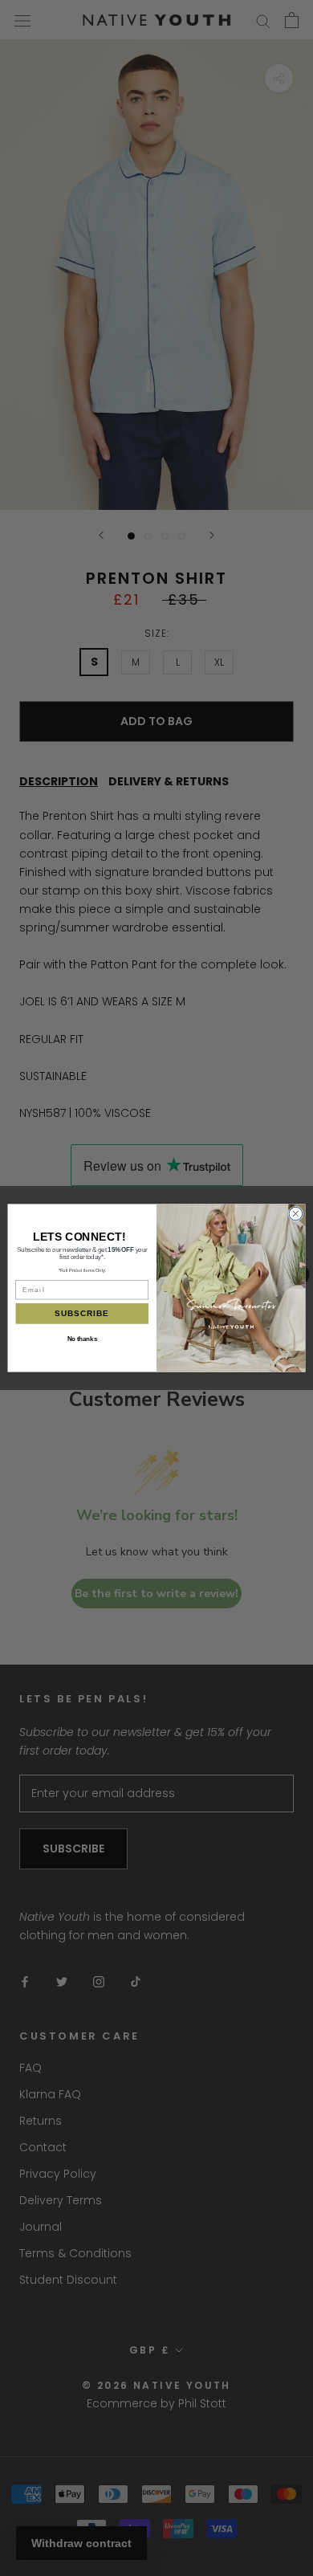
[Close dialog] (296, 1214)
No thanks (82, 1339)
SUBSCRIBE (82, 1314)
